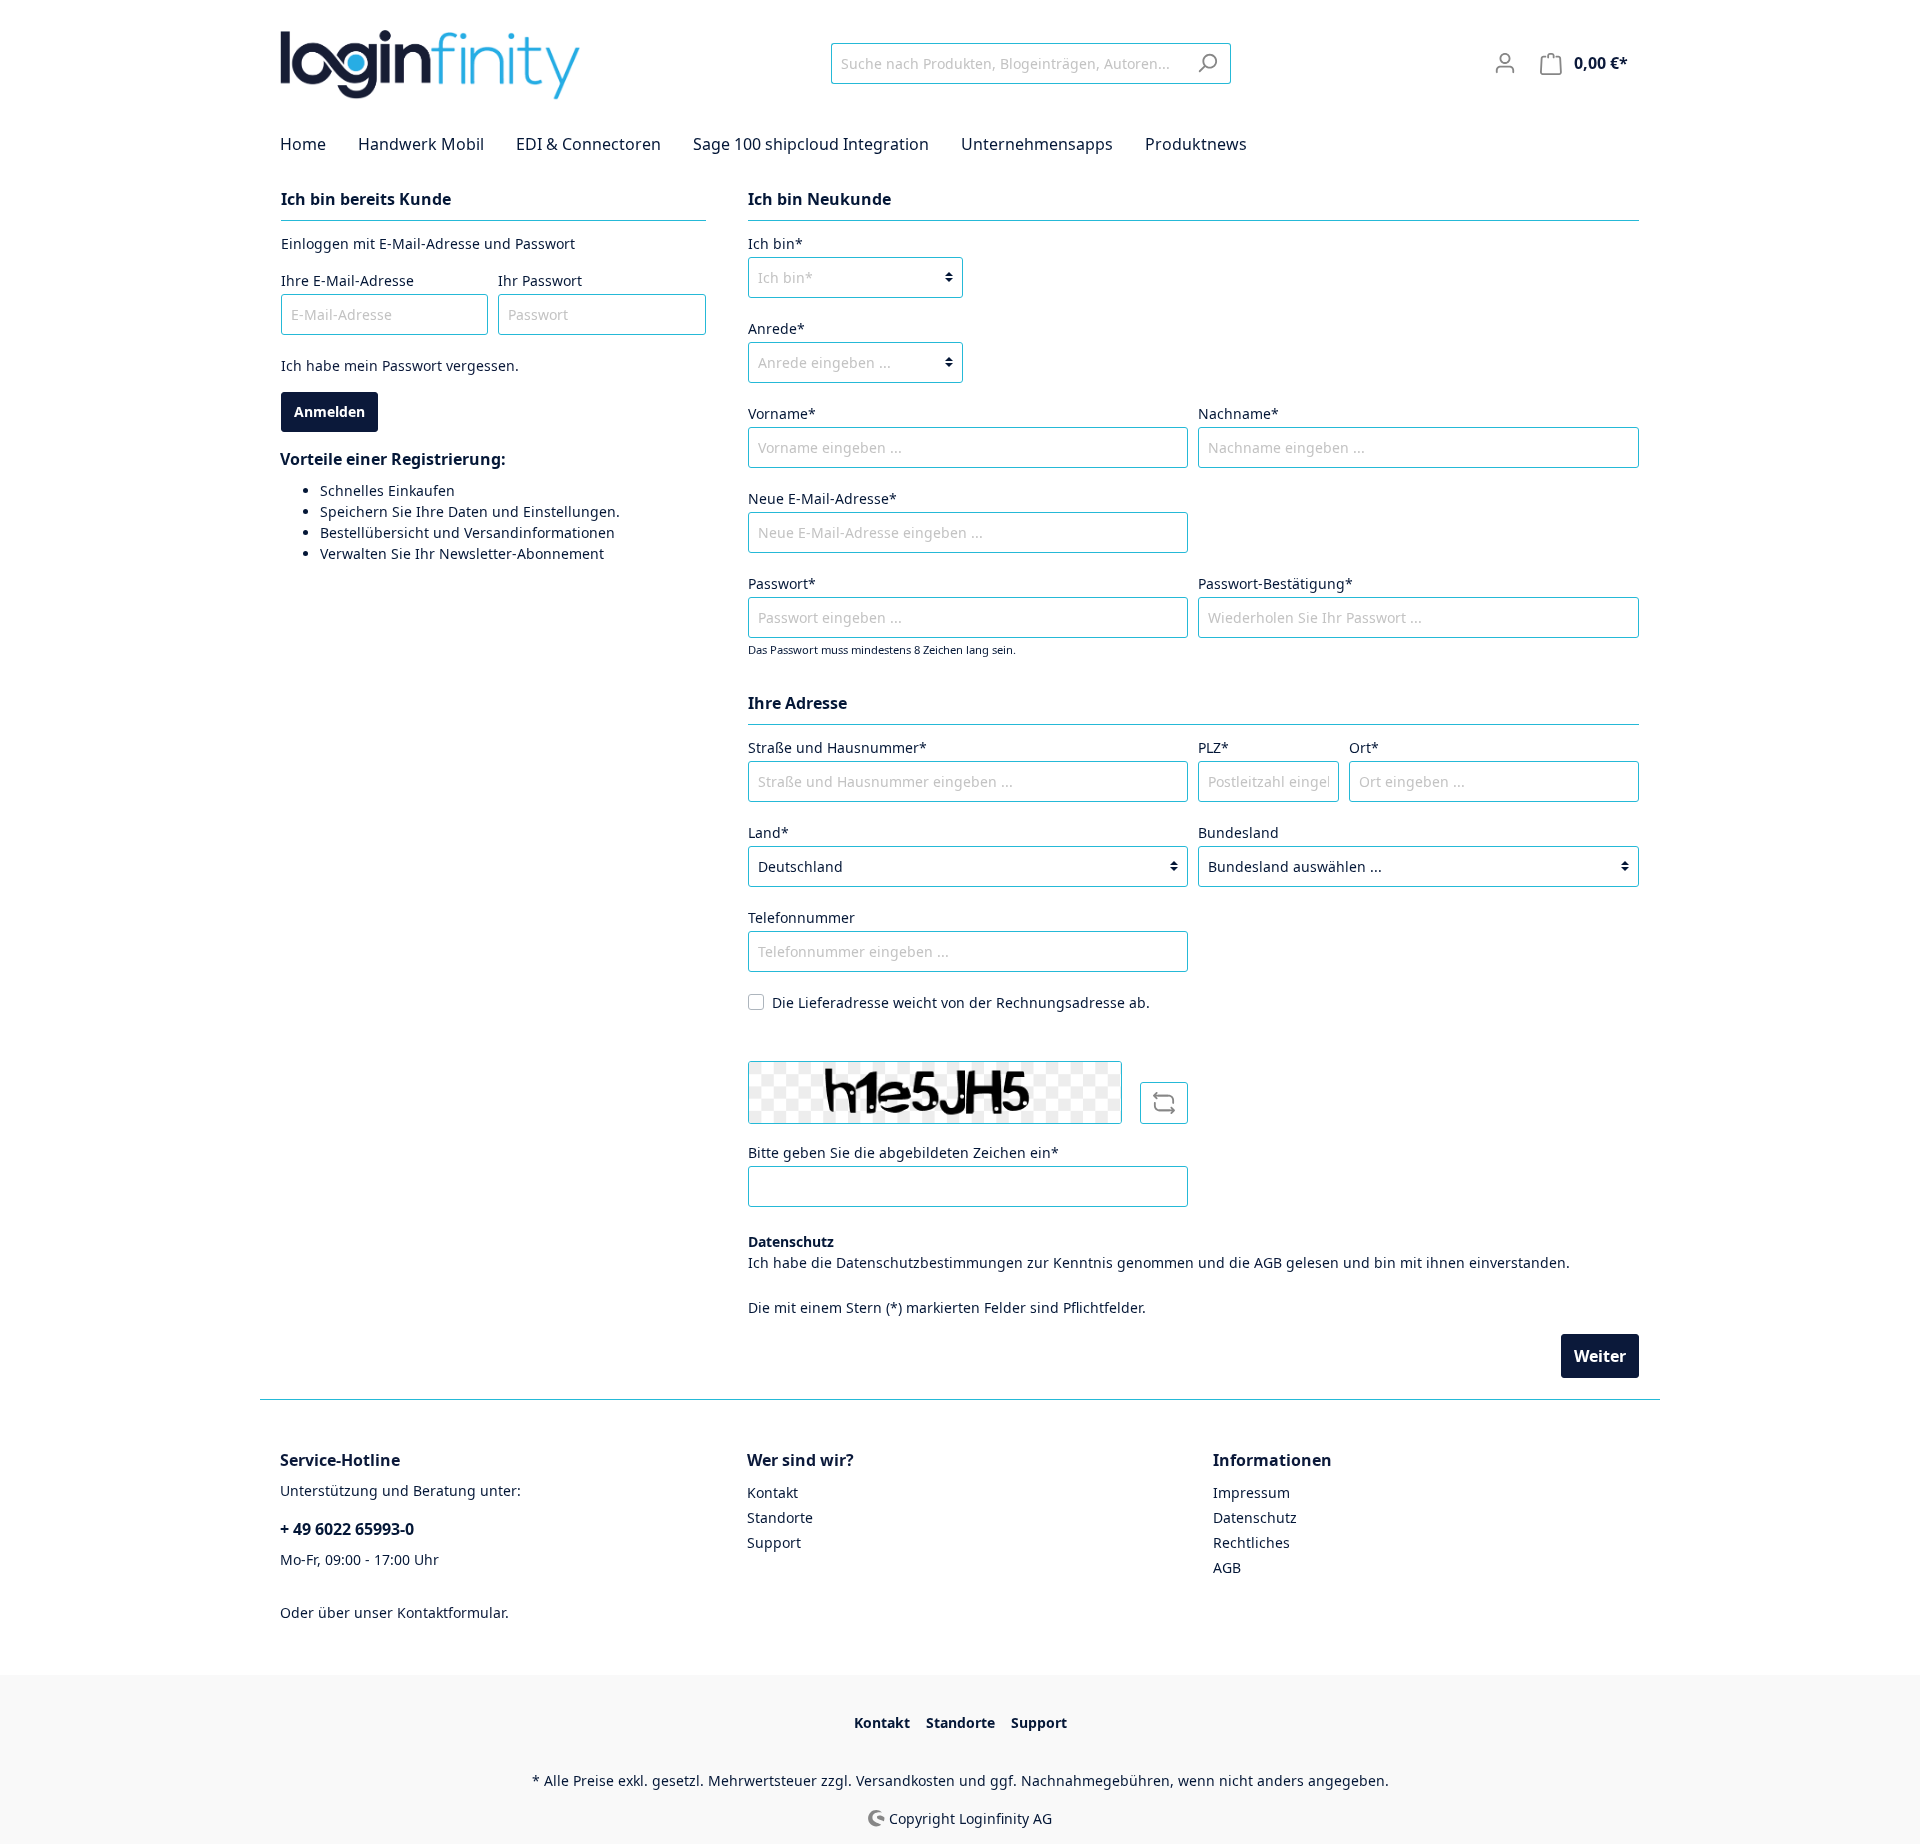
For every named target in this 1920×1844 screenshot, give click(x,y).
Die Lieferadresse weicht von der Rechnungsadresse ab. (961, 1002)
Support (774, 1542)
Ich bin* (775, 243)
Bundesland (1238, 832)
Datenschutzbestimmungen (929, 1262)
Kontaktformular (451, 1612)
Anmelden (329, 411)
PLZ (1213, 747)
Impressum (1251, 1492)
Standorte (780, 1517)
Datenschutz (1255, 1517)
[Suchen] (1207, 63)
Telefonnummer (801, 917)
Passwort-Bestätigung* (1275, 583)
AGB (1268, 1262)
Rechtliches (1251, 1542)
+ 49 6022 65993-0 (347, 1529)
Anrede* (776, 328)
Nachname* (1238, 413)
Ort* (1364, 747)
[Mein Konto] (1505, 63)
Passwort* (782, 583)
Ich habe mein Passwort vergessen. (400, 365)
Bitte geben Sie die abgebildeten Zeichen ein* (903, 1152)
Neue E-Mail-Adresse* (822, 498)
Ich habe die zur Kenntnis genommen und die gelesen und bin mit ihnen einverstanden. (1159, 1262)
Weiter (1600, 1356)
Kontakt (772, 1492)
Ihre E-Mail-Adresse (347, 280)
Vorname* (782, 413)
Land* (768, 832)
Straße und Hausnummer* (837, 747)
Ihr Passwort (540, 280)
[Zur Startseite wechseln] (430, 59)
